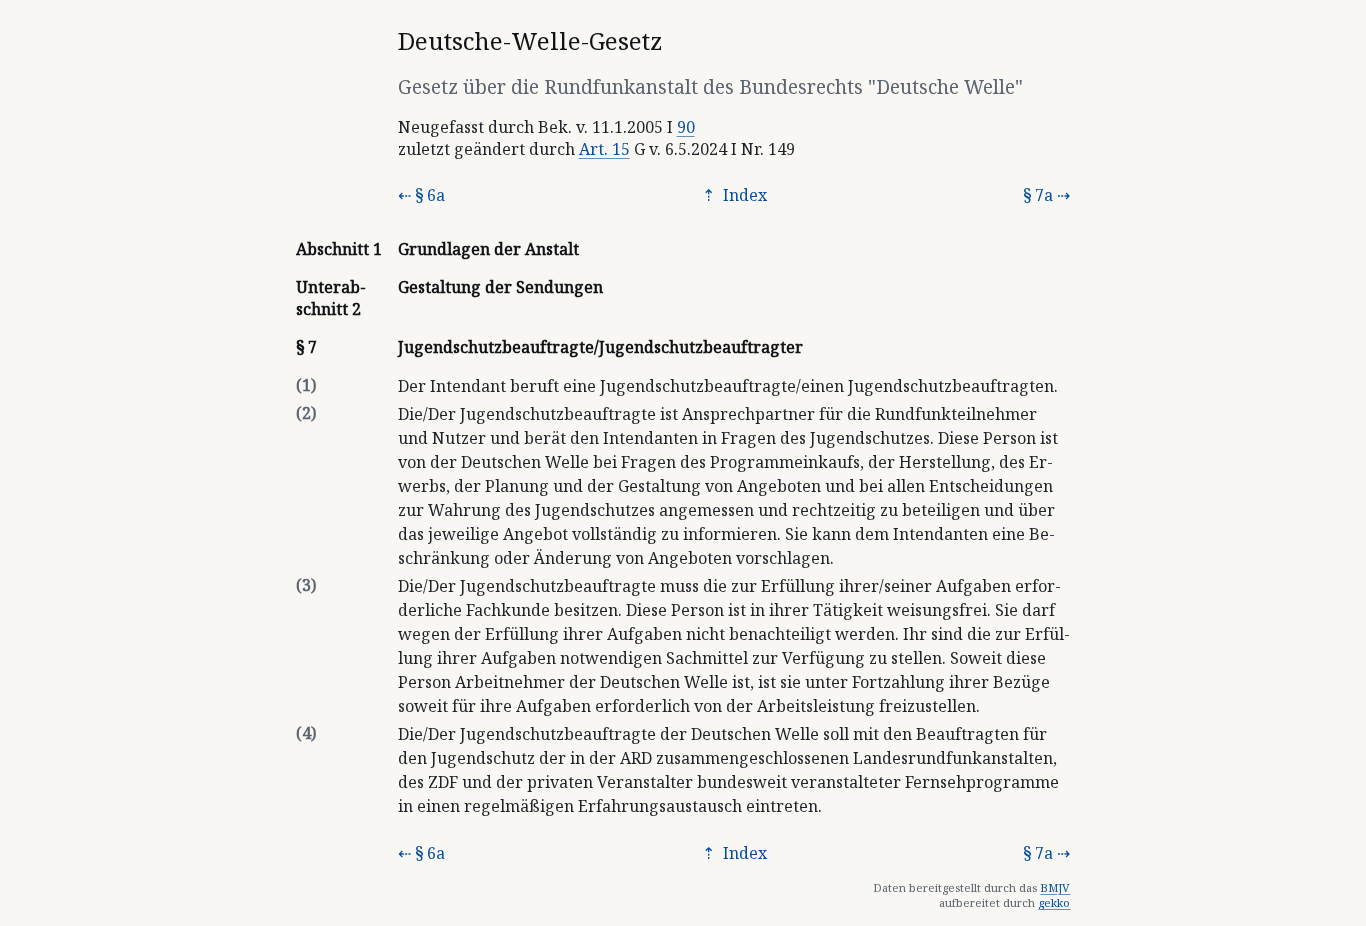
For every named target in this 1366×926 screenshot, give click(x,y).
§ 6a (430, 195)
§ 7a (1038, 195)
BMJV (1055, 887)
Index (743, 195)
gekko (1054, 902)
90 (686, 127)
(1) (306, 385)
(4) (306, 733)
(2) (306, 413)
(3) (306, 585)
